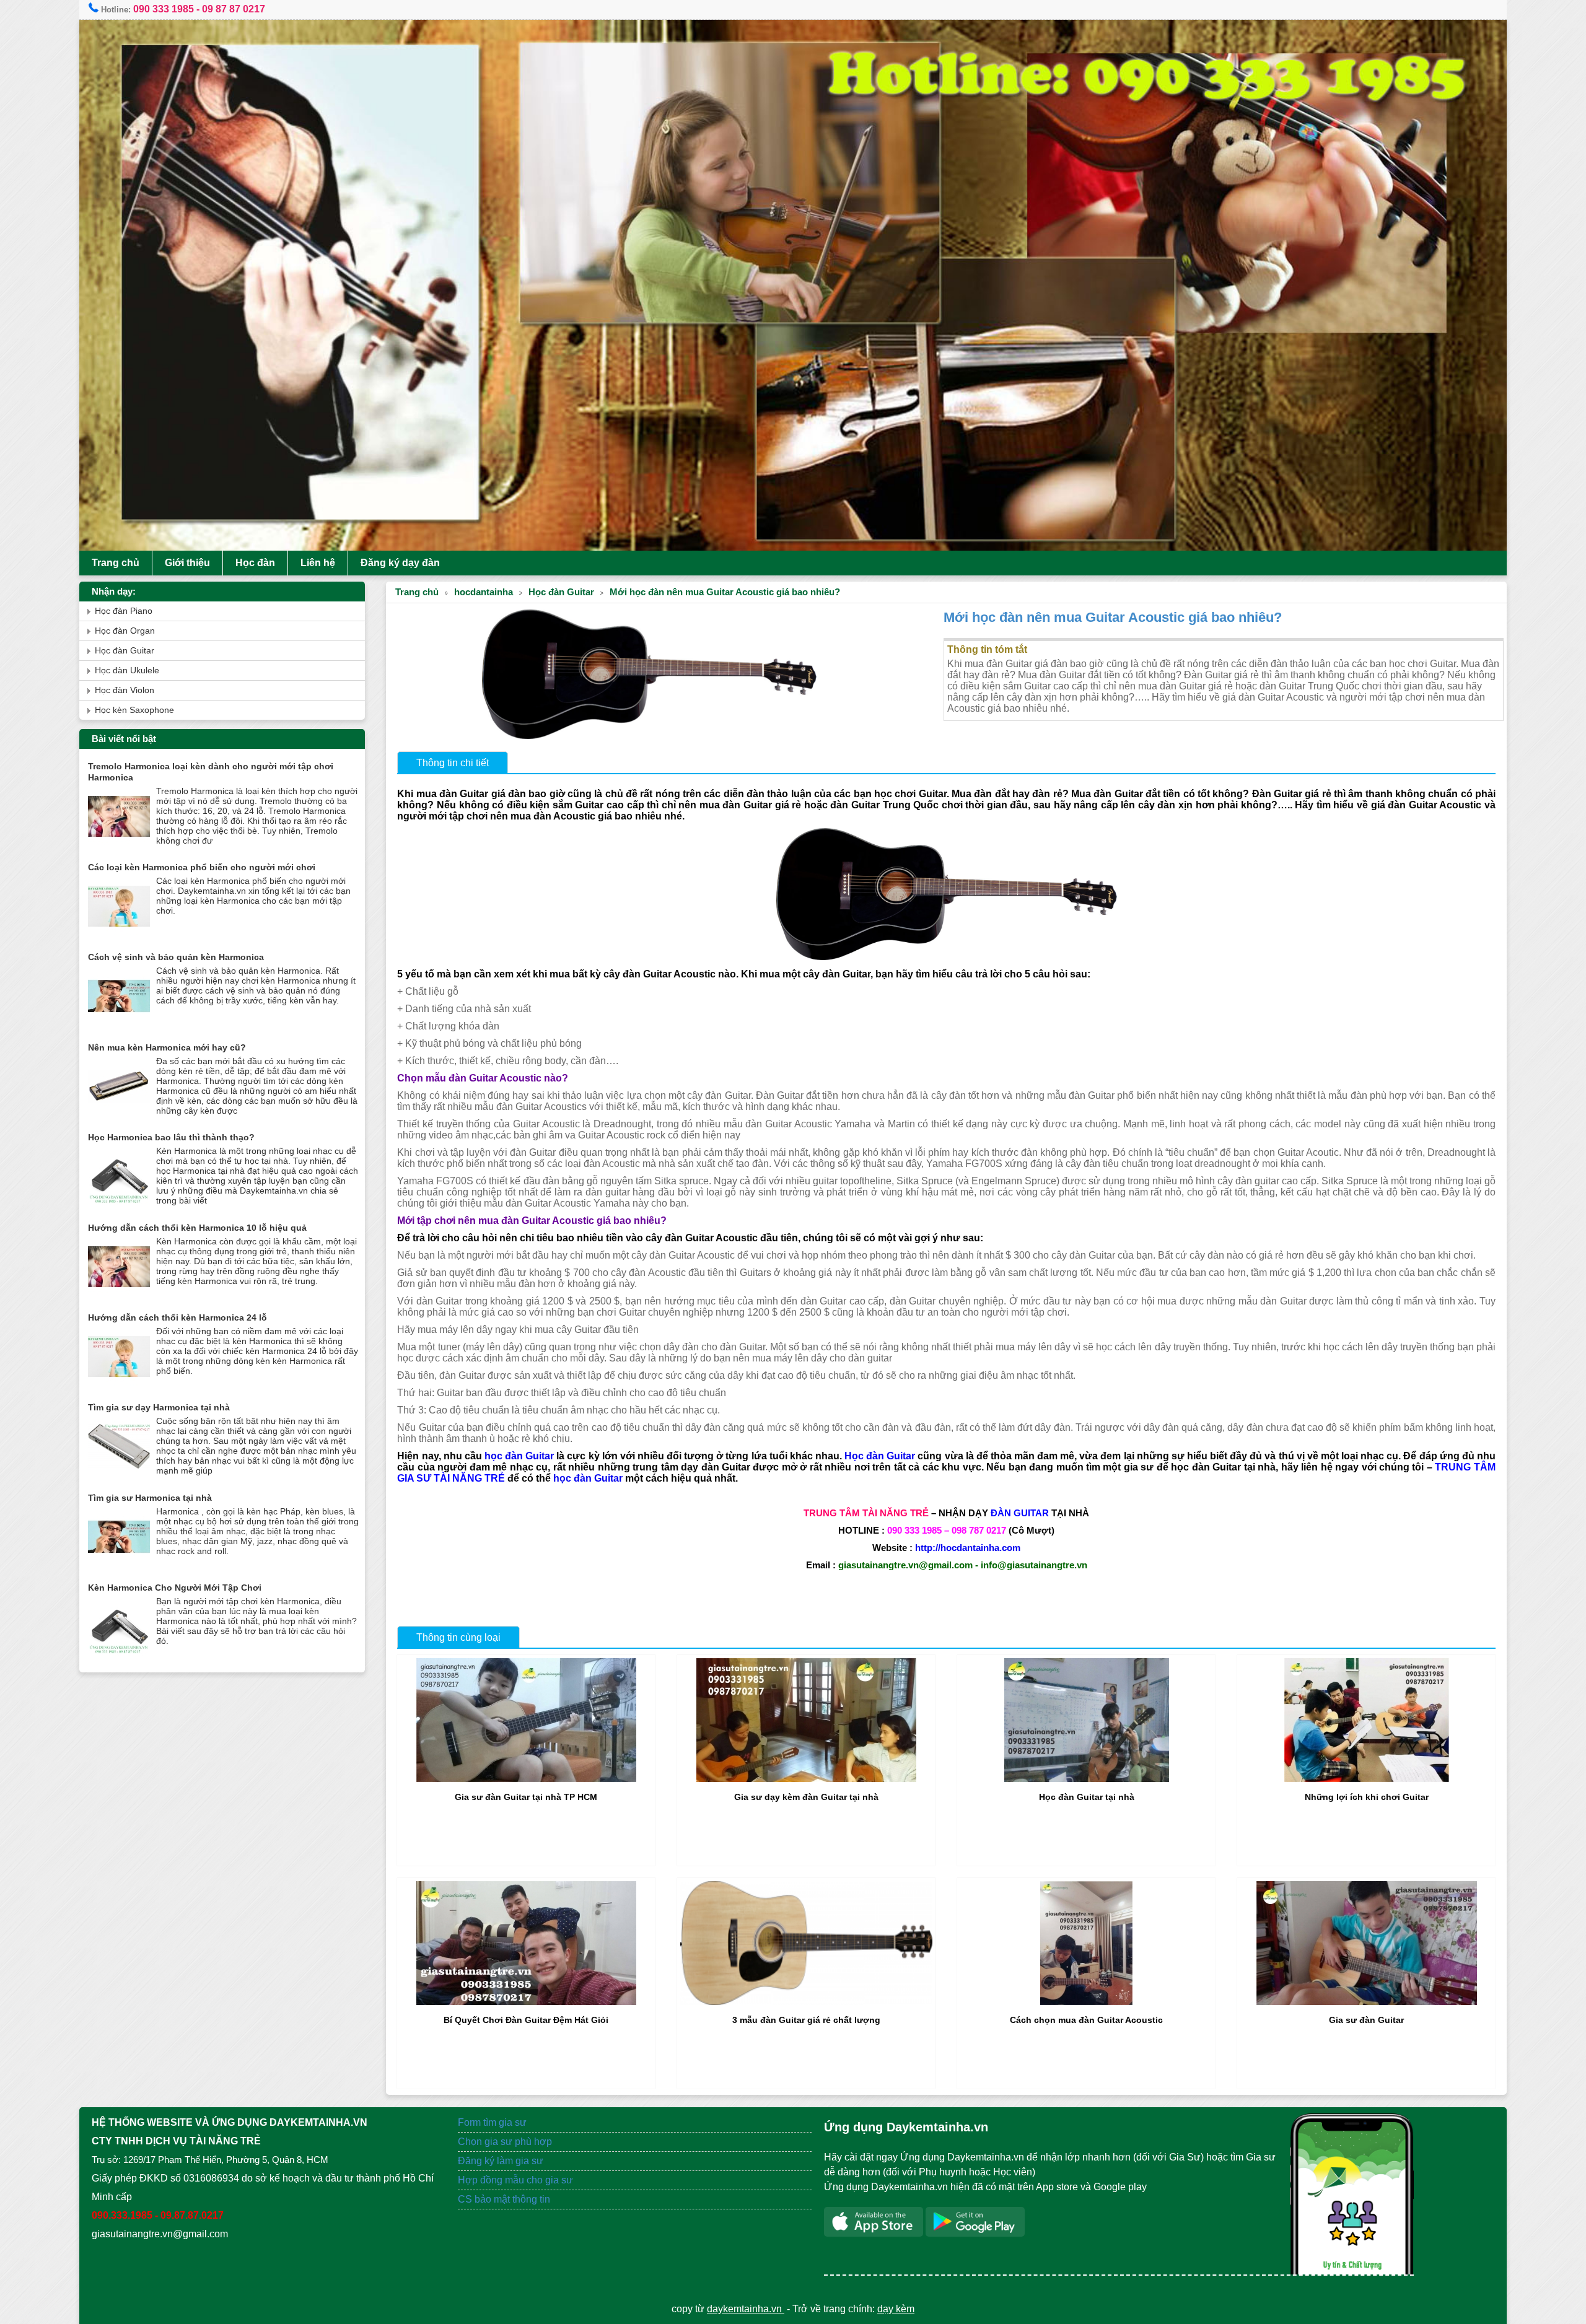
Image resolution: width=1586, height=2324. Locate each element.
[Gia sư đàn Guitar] (1367, 2002)
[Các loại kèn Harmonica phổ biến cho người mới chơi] (119, 934)
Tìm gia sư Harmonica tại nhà (150, 1498)
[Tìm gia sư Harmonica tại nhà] (119, 1565)
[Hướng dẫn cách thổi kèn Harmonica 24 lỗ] (119, 1385)
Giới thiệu (187, 563)
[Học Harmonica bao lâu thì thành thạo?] (119, 1204)
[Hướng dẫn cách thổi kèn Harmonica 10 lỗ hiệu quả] (119, 1295)
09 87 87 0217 (234, 9)
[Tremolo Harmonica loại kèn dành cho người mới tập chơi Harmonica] (119, 845)
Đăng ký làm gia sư (502, 2161)
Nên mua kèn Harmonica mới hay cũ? (167, 1047)
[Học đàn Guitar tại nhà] (1087, 1779)
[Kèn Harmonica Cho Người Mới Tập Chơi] (119, 1655)
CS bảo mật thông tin (504, 2199)
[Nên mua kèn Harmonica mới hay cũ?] (119, 1115)
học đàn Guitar (519, 1456)
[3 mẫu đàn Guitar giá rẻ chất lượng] (806, 2002)
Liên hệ (318, 563)
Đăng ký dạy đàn (400, 563)
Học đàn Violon (125, 690)
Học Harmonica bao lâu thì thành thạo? (171, 1137)
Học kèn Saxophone (134, 710)
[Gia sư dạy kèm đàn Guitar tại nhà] (806, 1779)
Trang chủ (116, 563)
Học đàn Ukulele (127, 671)
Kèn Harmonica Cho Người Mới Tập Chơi (175, 1588)
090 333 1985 (164, 9)
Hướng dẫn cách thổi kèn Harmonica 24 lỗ (177, 1317)
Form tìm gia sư (492, 2122)
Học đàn (255, 563)
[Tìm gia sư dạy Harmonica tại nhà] (119, 1474)
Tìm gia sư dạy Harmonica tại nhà (159, 1407)
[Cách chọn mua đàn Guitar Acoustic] (1086, 2002)
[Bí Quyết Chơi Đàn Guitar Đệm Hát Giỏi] (526, 2002)
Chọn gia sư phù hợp (505, 2142)
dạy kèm (896, 2309)
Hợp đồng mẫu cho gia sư (515, 2180)
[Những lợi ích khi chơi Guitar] (1367, 1779)
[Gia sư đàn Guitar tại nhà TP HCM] (526, 1779)
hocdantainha (484, 592)
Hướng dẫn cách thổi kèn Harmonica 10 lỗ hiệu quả (197, 1228)
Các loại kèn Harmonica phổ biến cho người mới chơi (202, 867)
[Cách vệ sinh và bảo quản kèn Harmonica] (119, 1024)
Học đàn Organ (125, 631)
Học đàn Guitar (561, 592)
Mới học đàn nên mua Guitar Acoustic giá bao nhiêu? (725, 592)
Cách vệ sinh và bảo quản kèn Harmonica (176, 957)
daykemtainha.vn (746, 2309)
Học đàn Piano (124, 611)
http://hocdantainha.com (968, 1548)
